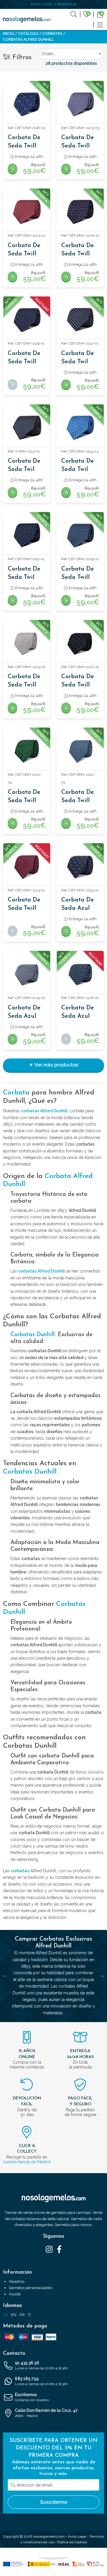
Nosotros (17, 2282)
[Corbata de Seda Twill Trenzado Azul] (27, 104)
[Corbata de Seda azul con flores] (80, 974)
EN (14, 2315)
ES (5, 2315)
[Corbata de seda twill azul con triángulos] (80, 212)
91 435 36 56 (41, 2365)
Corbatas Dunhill (33, 1335)
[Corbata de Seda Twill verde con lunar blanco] (27, 751)
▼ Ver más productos (53, 1065)
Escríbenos (32, 2397)
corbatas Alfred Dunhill (44, 1111)
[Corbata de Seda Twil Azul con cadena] (80, 428)
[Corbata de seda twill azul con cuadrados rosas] (27, 320)
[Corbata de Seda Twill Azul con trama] (80, 535)
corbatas (20, 1871)
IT (29, 2315)
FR (22, 2315)
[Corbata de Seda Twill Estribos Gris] (27, 643)
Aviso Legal (77, 2536)
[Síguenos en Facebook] (59, 2249)
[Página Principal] (27, 19)
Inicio (8, 34)
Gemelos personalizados (31, 2288)
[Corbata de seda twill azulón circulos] (80, 751)
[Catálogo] (100, 24)
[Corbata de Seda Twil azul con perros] (80, 320)
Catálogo (28, 34)
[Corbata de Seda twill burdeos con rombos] (27, 867)
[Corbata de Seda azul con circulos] (27, 974)
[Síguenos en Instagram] (49, 2249)
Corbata (16, 1093)
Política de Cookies (72, 2542)
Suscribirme (54, 2502)
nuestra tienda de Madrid (27, 2162)
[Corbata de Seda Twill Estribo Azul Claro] (80, 104)
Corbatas (52, 34)
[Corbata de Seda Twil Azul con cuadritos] (27, 535)
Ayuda (15, 2294)
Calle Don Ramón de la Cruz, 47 (46, 2413)
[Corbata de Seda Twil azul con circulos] (27, 428)
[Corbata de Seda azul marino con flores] (80, 867)
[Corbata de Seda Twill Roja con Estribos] (27, 212)
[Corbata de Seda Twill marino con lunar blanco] (80, 643)
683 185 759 (41, 2381)
